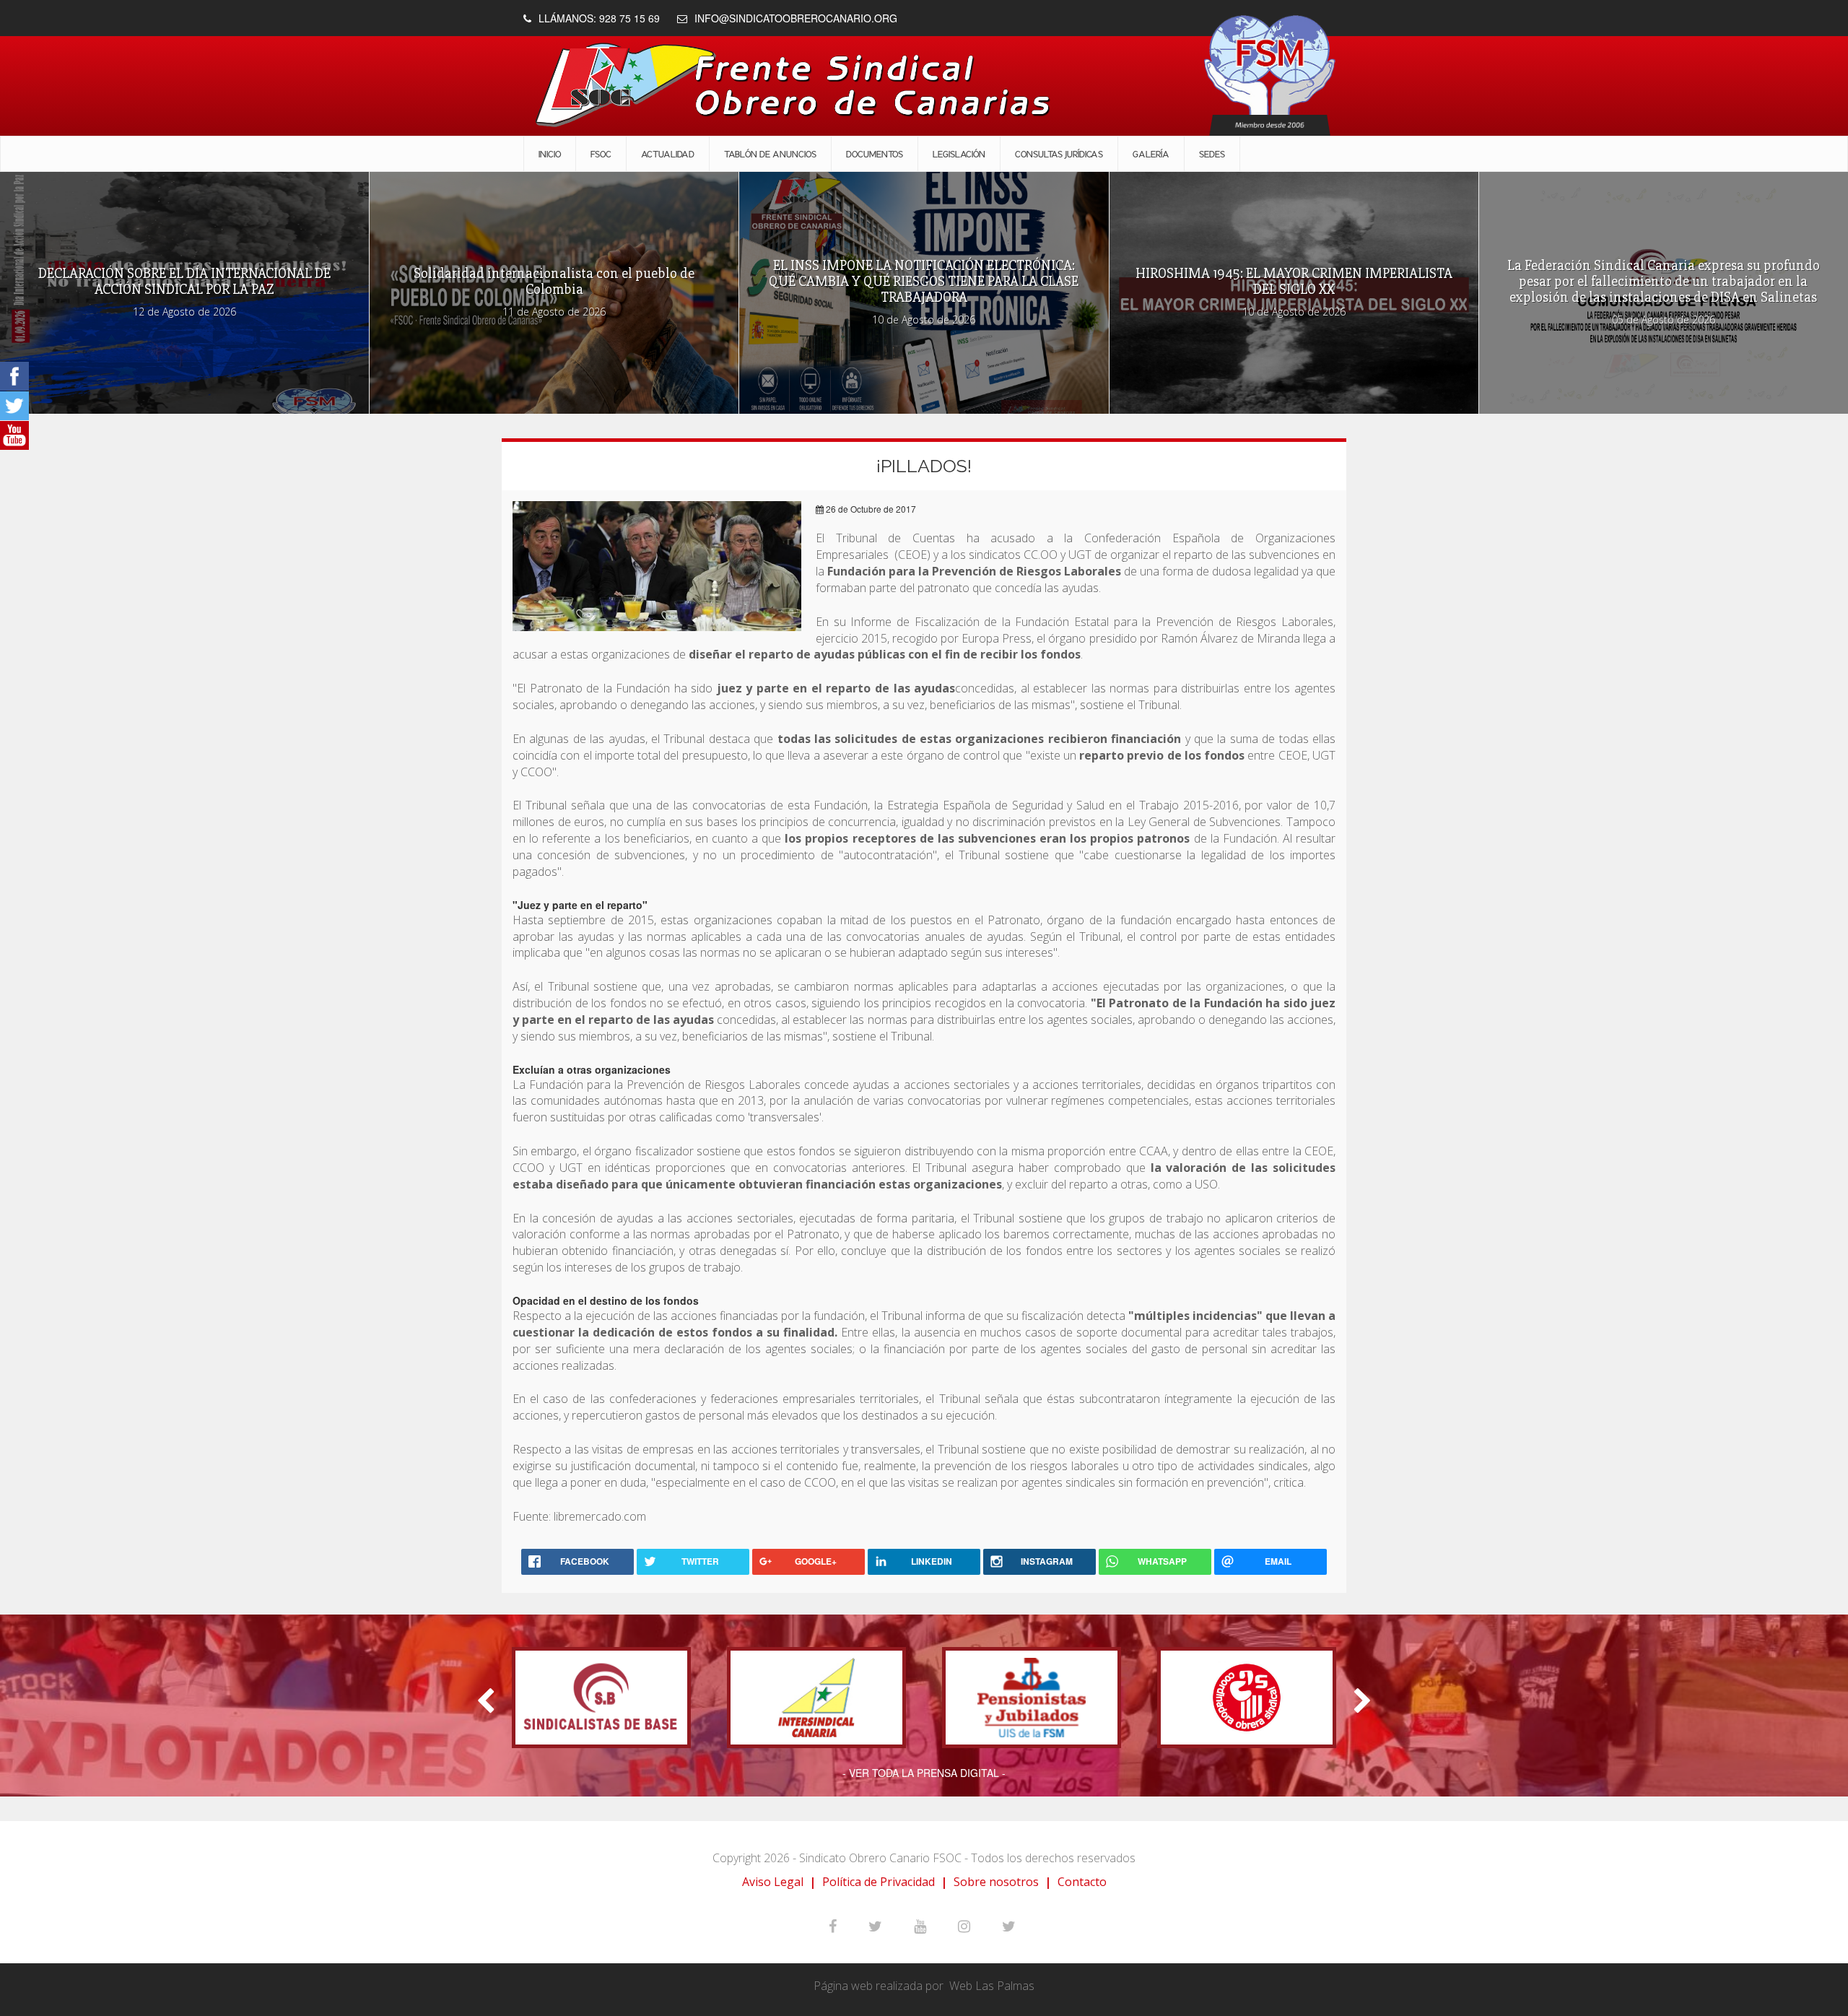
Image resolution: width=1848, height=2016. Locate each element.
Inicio (550, 154)
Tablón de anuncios (770, 154)
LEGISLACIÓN (959, 154)
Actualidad (668, 154)
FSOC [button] (601, 154)
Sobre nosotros (996, 1882)
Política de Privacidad (879, 1882)
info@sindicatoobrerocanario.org (796, 18)
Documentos (875, 154)
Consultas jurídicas (1059, 154)
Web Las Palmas (992, 1986)
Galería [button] (1151, 154)
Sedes (1212, 154)
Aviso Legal (773, 1882)
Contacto (1082, 1882)
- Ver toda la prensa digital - (924, 1773)
